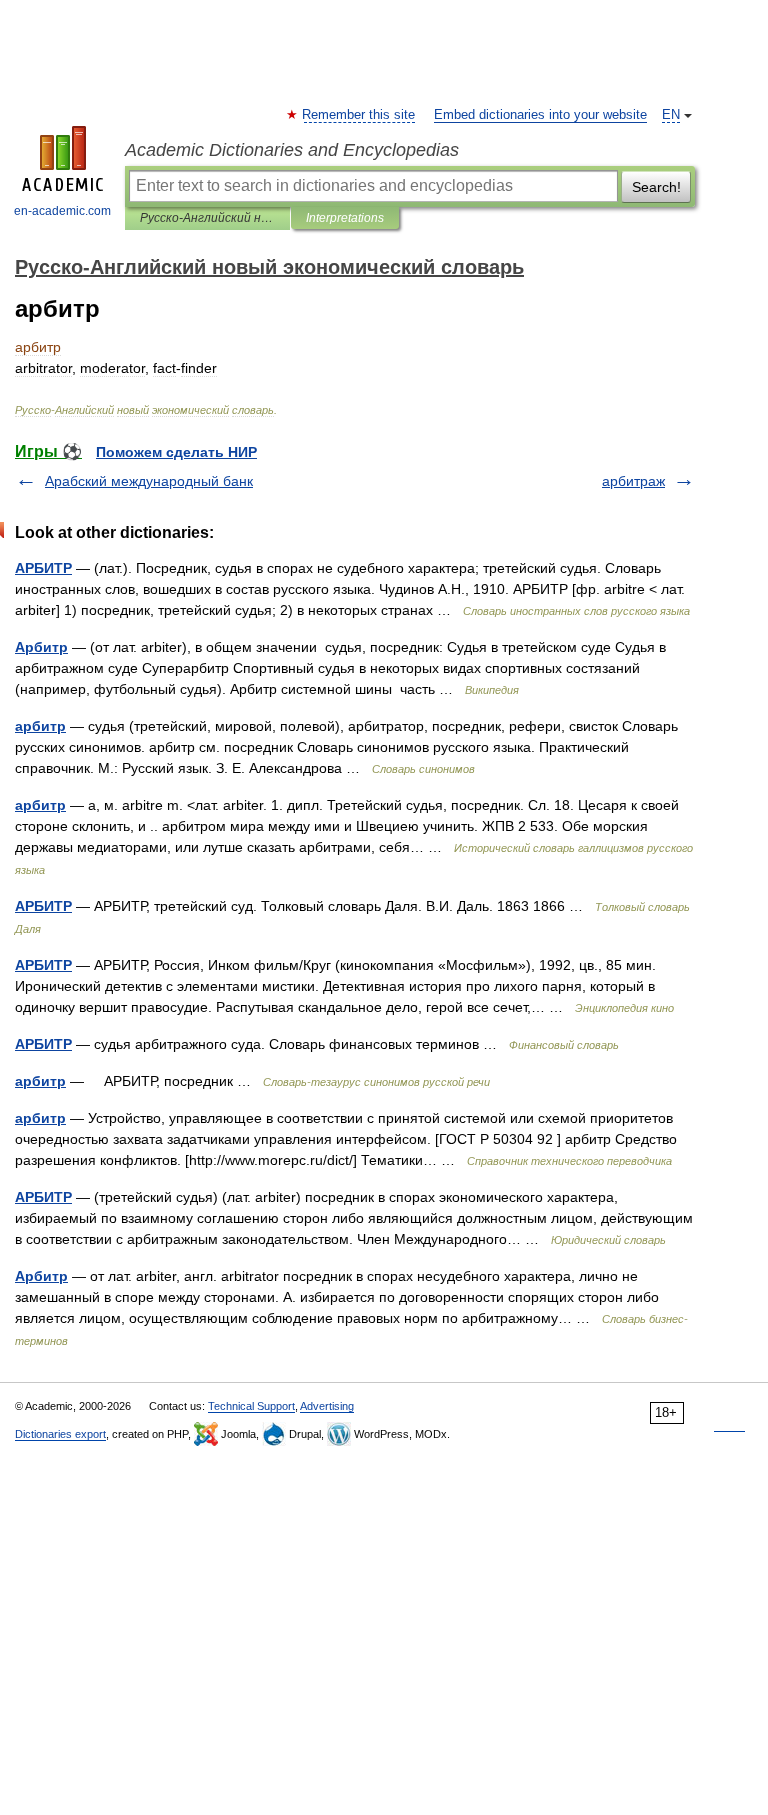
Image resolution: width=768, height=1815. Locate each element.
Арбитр (41, 647)
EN (671, 115)
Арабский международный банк (149, 481)
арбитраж (633, 481)
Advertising (327, 1406)
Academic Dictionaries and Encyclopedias (292, 150)
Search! (656, 187)
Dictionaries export (60, 1434)
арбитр (40, 726)
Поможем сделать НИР (176, 452)
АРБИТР (43, 568)
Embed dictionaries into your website (540, 115)
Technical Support (251, 1406)
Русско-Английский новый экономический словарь (207, 218)
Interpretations (345, 218)
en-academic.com (62, 211)
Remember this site (359, 115)
